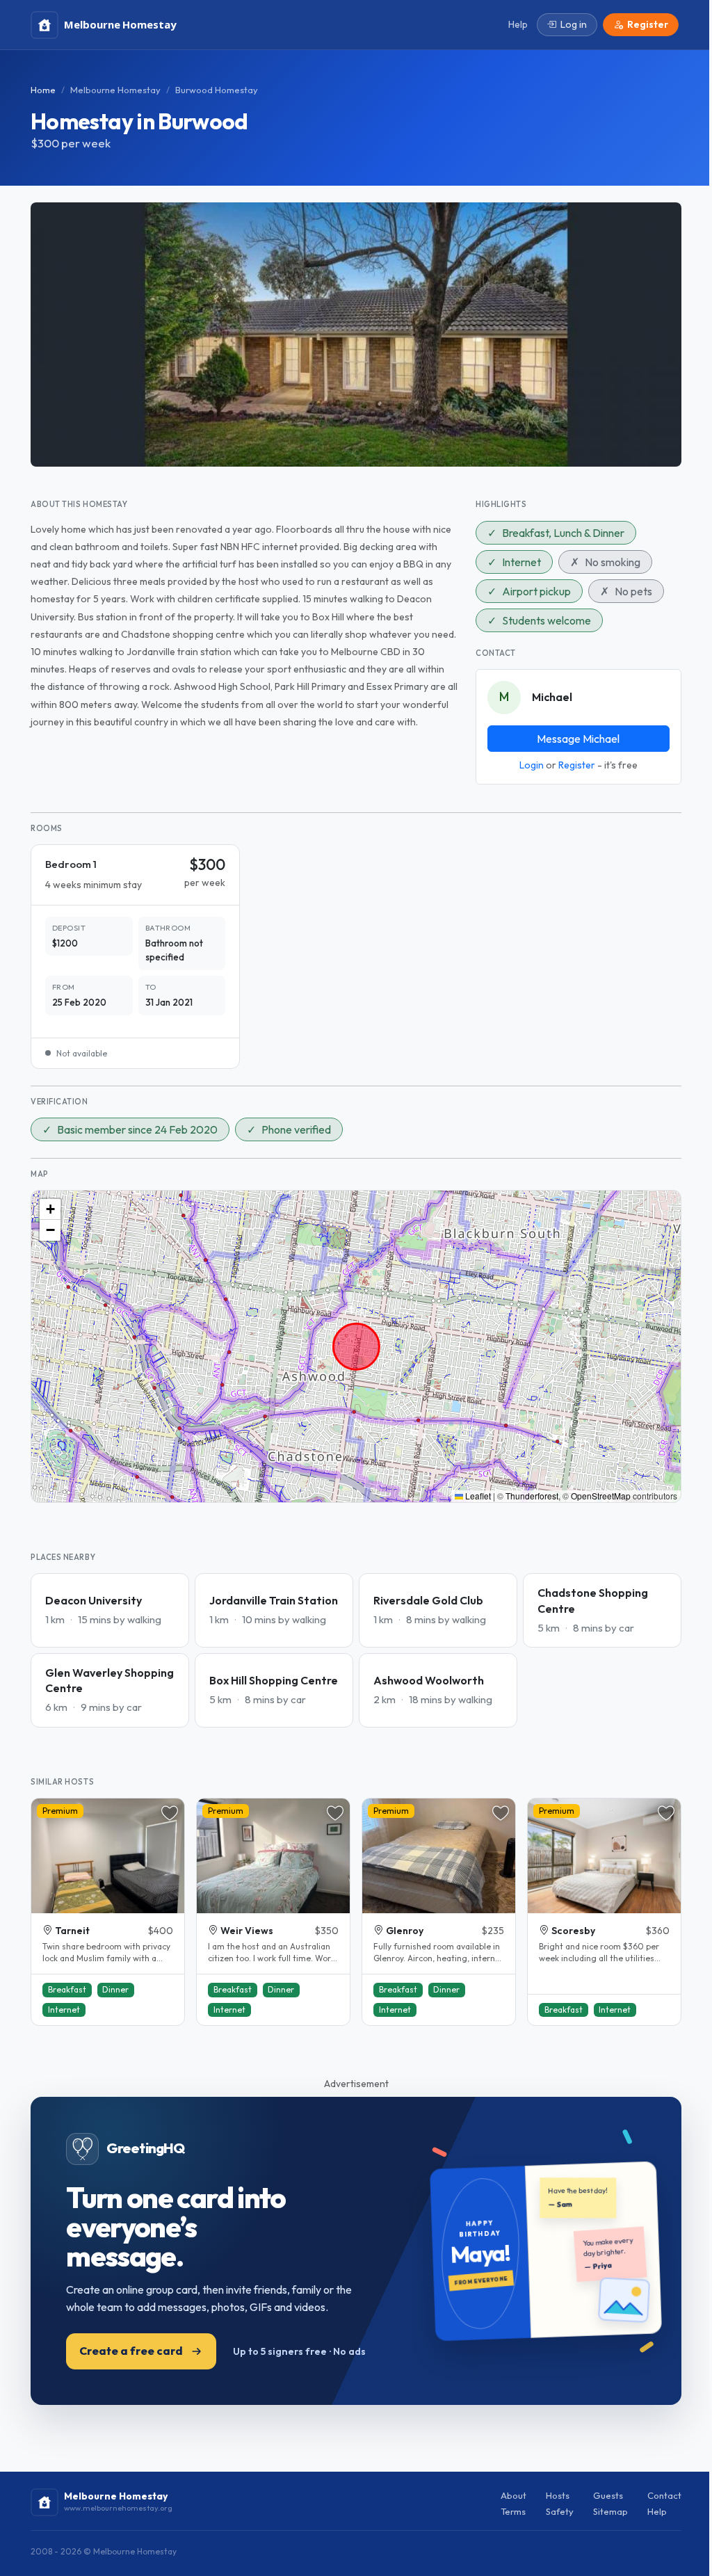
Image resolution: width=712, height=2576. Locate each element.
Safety (560, 2511)
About (513, 2495)
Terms (513, 2511)
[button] (50, 1209)
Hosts (558, 2495)
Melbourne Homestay (115, 90)
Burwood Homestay (217, 90)
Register (577, 765)
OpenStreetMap (601, 1496)
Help (657, 2511)
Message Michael (578, 739)
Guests (608, 2495)
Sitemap (610, 2511)
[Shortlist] (170, 1813)
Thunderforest (532, 1496)
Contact (664, 2495)
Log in (574, 24)
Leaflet (477, 1496)
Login (532, 765)
